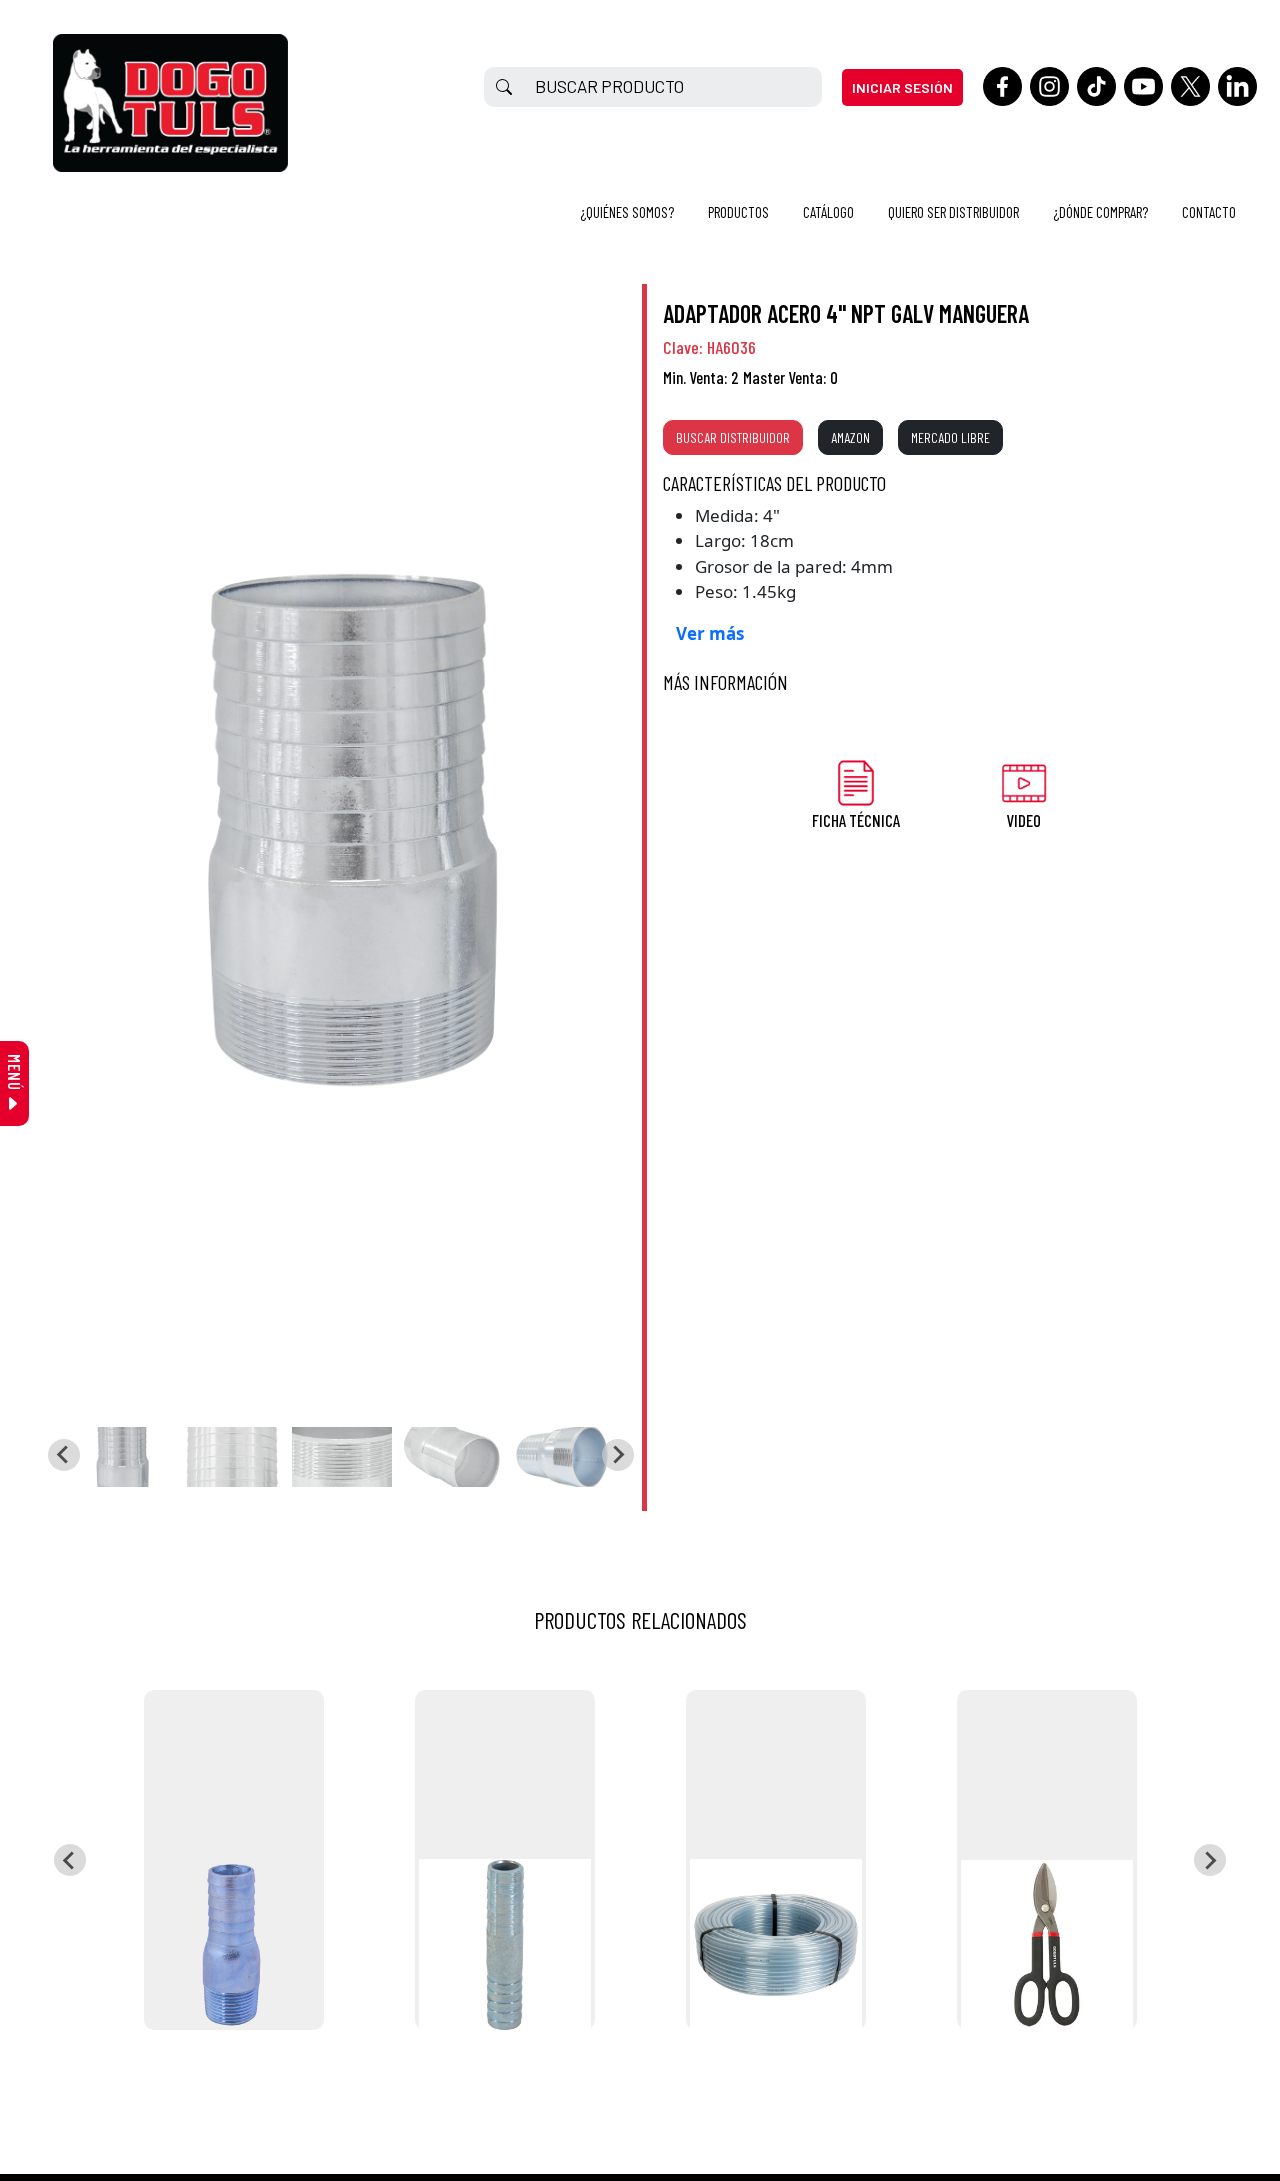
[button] (122, 1457)
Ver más (710, 633)
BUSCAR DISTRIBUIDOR (733, 437)
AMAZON (850, 437)
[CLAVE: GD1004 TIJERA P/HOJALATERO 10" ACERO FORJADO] (1047, 1860)
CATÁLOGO (828, 212)
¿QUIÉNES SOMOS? (627, 212)
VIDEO (1023, 820)
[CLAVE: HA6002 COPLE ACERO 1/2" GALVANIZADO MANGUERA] (505, 1860)
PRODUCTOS (738, 212)
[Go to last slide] (64, 1455)
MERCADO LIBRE (950, 437)
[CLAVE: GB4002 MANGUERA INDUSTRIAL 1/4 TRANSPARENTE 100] (776, 1860)
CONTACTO (1209, 212)
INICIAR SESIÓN (902, 87)
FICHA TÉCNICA (856, 820)
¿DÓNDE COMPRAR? (1100, 212)
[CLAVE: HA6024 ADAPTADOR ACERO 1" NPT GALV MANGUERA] (234, 1860)
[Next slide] (618, 1455)
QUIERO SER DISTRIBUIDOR (953, 212)
